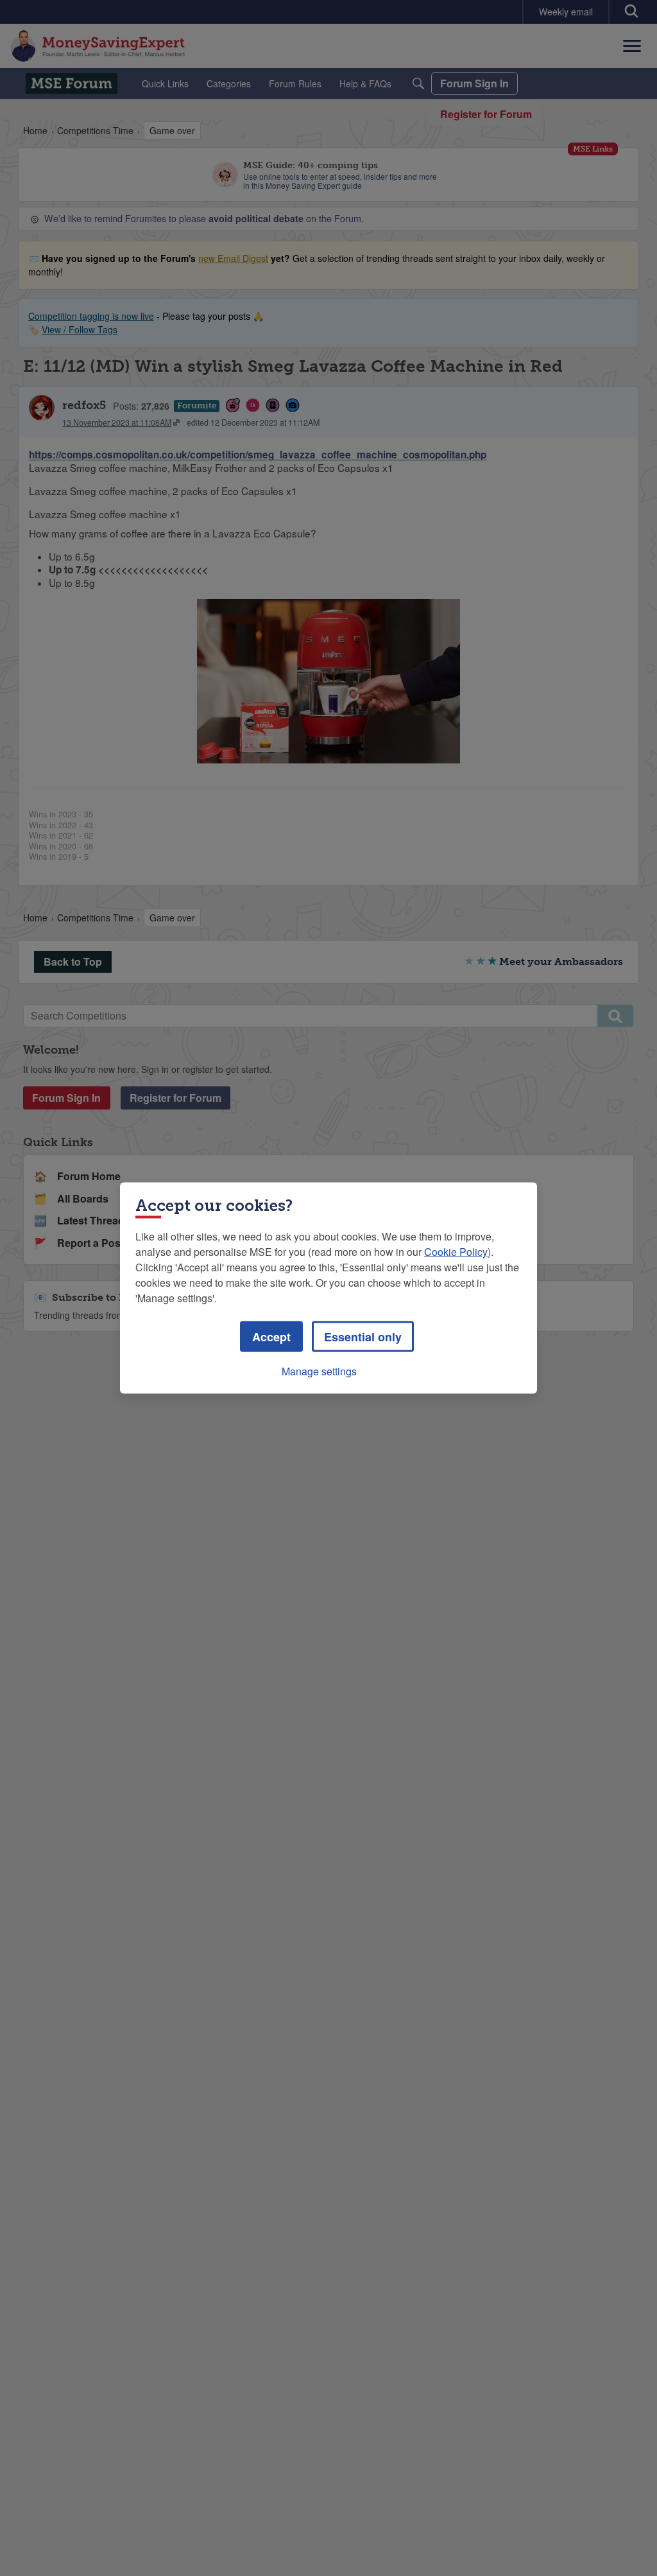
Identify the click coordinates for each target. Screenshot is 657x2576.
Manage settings (319, 1371)
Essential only (363, 1337)
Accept (271, 1337)
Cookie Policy (456, 1252)
